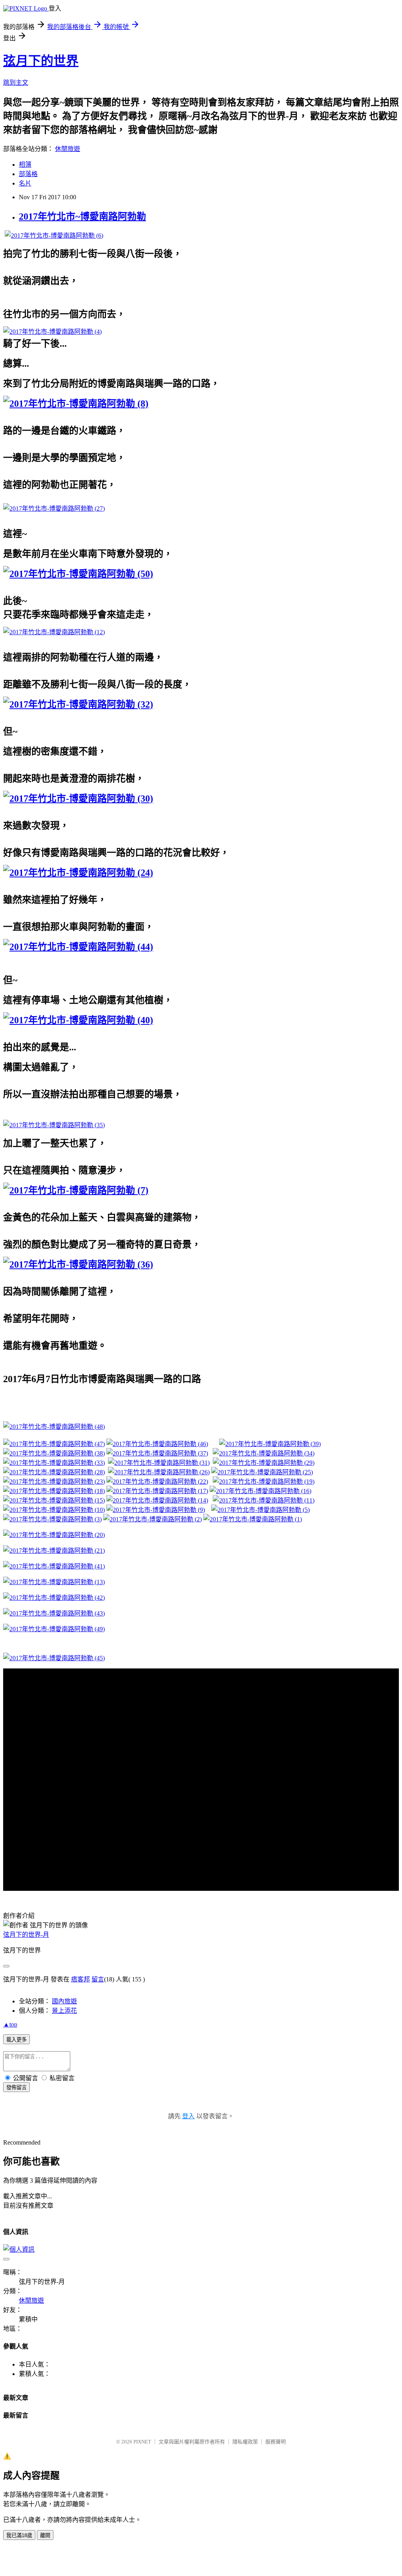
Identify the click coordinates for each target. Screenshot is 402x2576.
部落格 (28, 174)
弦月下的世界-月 (26, 1935)
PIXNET (142, 2442)
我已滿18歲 (19, 2535)
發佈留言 (16, 2088)
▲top (10, 2024)
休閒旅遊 (68, 149)
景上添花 (64, 2011)
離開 (45, 2535)
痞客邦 (80, 1979)
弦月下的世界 (41, 61)
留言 (98, 1979)
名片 (25, 183)
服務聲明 (276, 2442)
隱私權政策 (245, 2442)
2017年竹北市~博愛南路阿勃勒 (82, 216)
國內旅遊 (64, 2001)
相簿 (25, 165)
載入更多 (16, 2040)
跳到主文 (16, 83)
